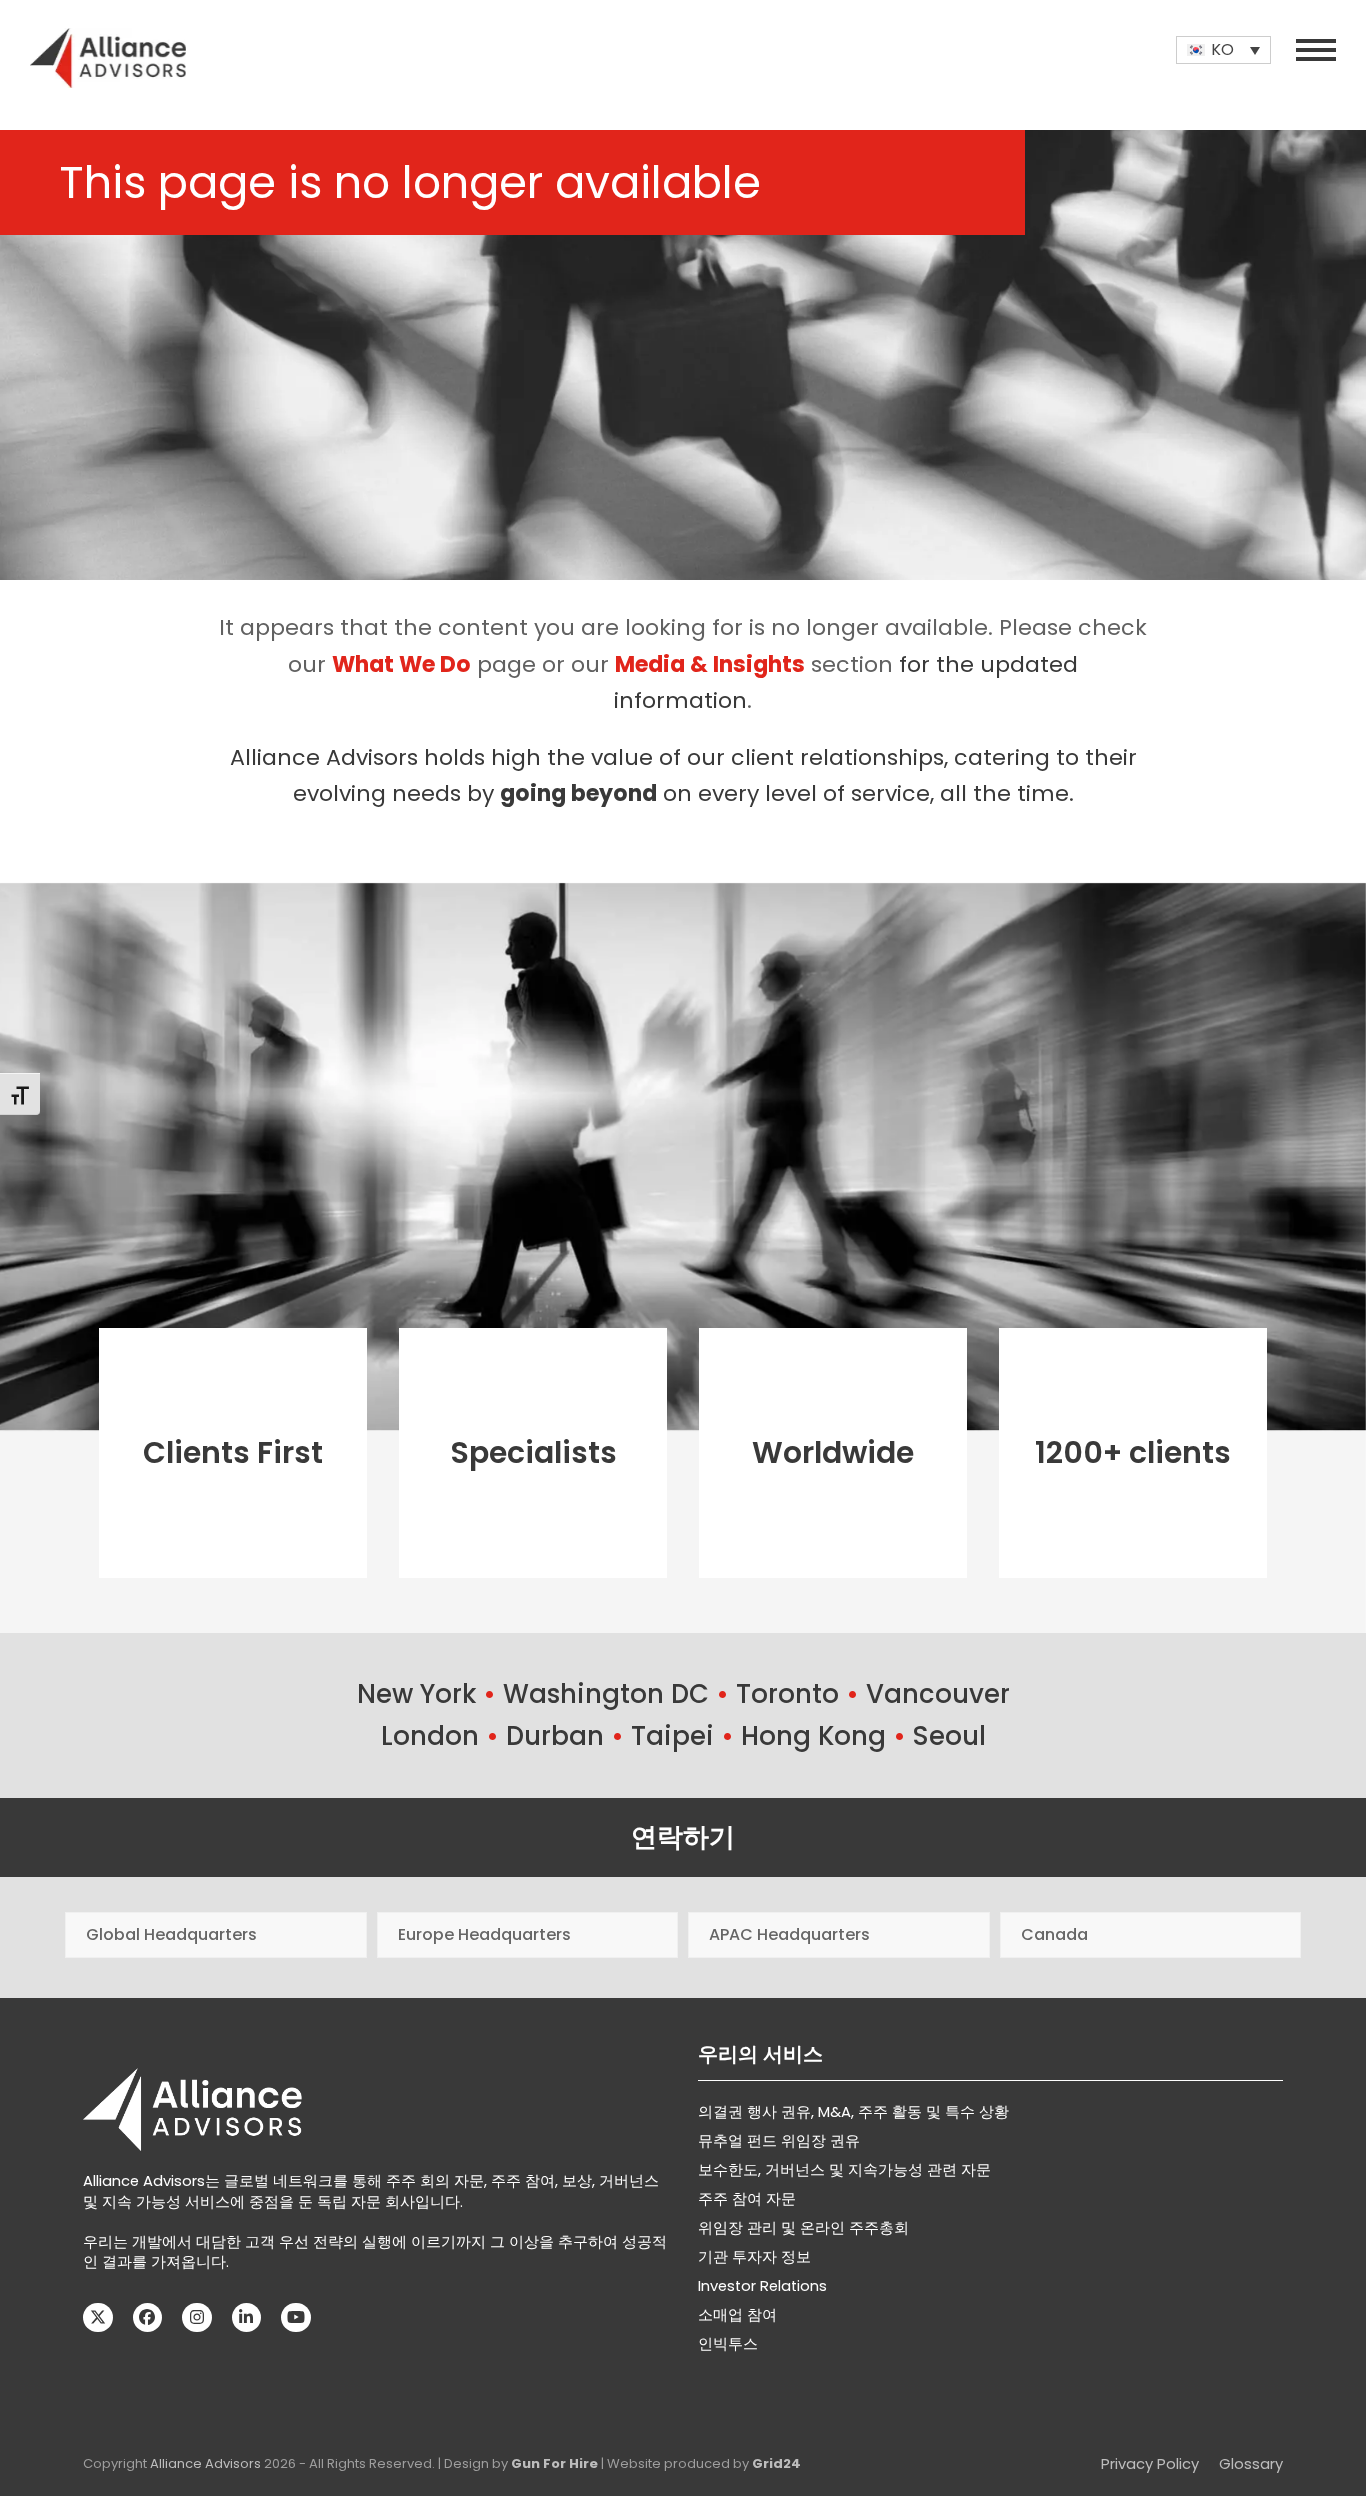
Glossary (1251, 2464)
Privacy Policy (1150, 2464)
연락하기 (683, 1837)
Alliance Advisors (205, 2463)
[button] (1316, 50)
